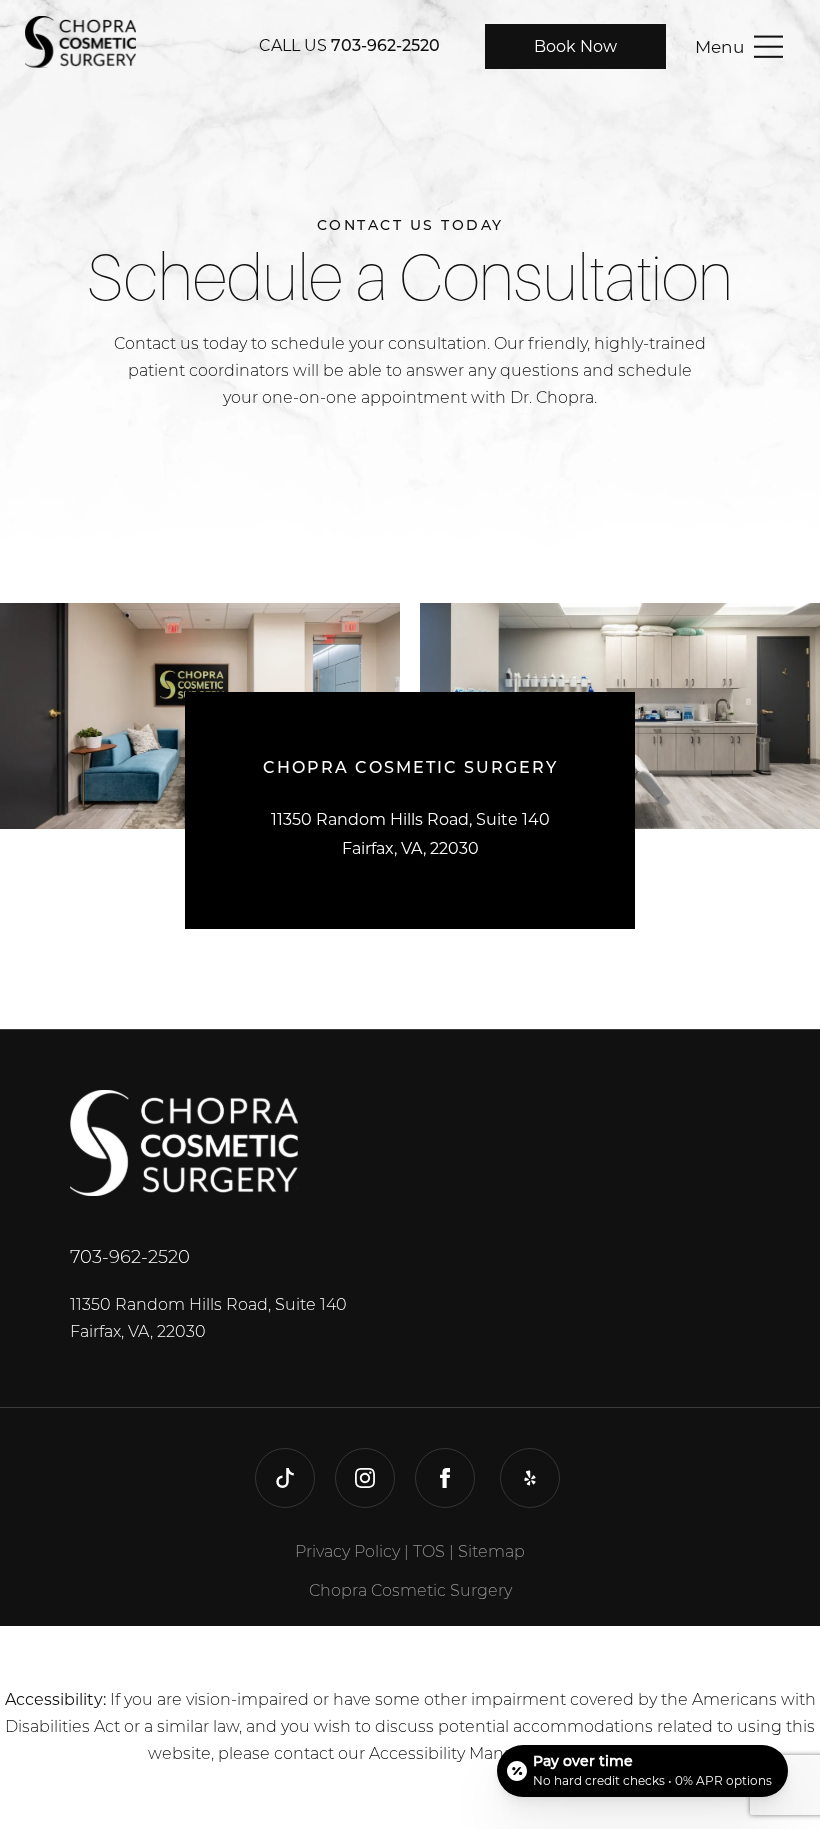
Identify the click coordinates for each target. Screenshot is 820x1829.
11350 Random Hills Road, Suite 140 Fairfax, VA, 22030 (208, 1319)
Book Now (575, 46)
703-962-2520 (385, 47)
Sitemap (491, 1553)
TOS (429, 1553)
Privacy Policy (347, 1553)
